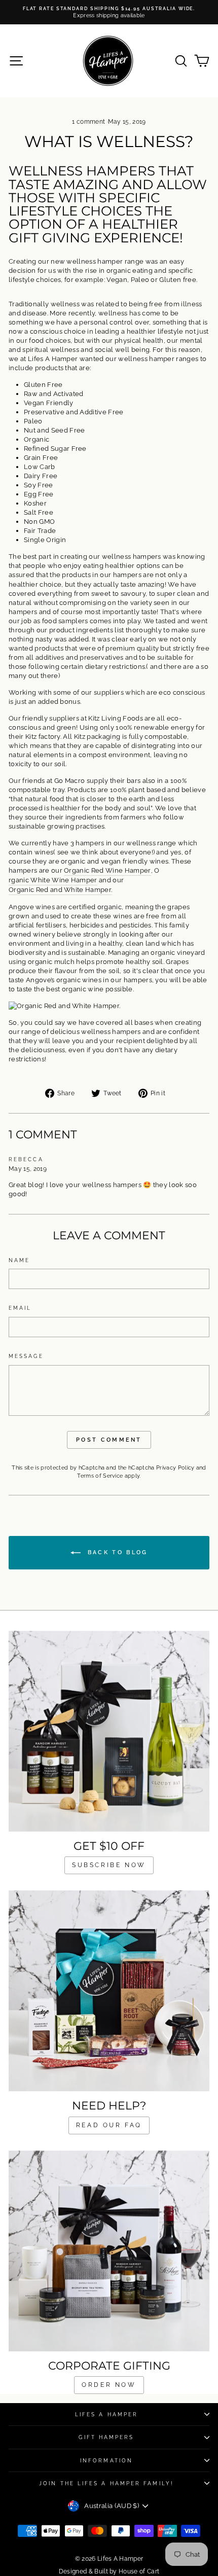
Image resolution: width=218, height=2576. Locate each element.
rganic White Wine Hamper (53, 880)
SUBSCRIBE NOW (109, 1865)
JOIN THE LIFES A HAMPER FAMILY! (106, 2483)
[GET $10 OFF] (109, 1731)
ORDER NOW (109, 2385)
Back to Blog (116, 1552)
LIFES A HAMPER (106, 2414)
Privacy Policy (175, 1468)
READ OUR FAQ (109, 2125)
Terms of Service (100, 1476)
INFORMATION (106, 2460)
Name (19, 1260)
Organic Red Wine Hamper (107, 870)
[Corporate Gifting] (109, 2251)
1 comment (89, 122)
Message (26, 1356)
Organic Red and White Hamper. (60, 890)
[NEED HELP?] (109, 1991)
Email (20, 1308)
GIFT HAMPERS (106, 2437)
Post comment (109, 1440)
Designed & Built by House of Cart (109, 2571)
